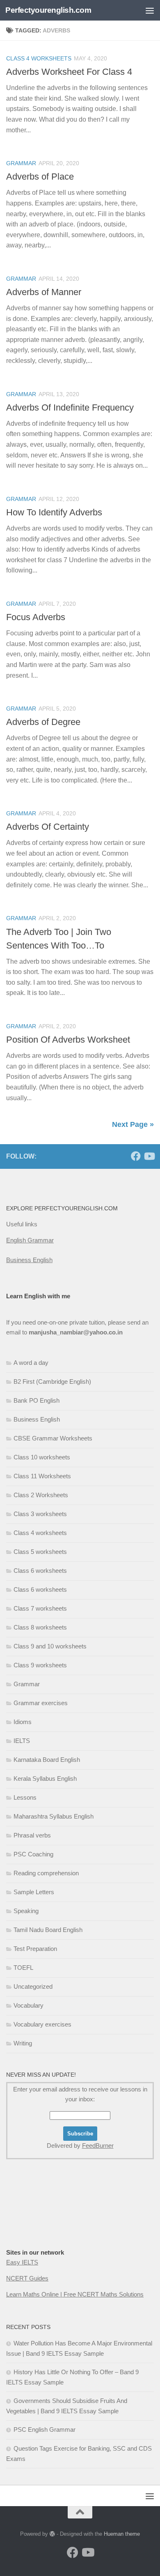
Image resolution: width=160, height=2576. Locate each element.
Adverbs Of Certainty (48, 827)
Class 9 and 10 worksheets (50, 1646)
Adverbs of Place (40, 177)
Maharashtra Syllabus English (54, 1816)
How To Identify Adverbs (54, 512)
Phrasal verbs (32, 1835)
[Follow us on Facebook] (136, 1156)
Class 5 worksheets (40, 1552)
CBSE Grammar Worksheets (53, 1438)
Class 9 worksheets (40, 1665)
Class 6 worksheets (40, 1571)
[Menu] (150, 10)
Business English (29, 1260)
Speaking (26, 1911)
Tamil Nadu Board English (48, 1930)
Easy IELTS (22, 2262)
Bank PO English (37, 1400)
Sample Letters (34, 1892)
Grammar (21, 163)
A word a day (31, 1363)
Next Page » (133, 1124)
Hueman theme (122, 2534)
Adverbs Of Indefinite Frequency (70, 407)
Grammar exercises (41, 1703)
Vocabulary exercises (42, 2024)
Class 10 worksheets (42, 1457)
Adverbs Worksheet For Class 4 (69, 72)
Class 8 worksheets (40, 1627)
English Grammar (30, 1240)
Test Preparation (35, 1949)
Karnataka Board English (47, 1760)
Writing (23, 2043)
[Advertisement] (47, 2220)
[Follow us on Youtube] (149, 1156)
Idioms (23, 1722)
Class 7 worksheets (40, 1608)
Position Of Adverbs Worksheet (68, 1040)
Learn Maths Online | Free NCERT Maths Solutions (75, 2294)
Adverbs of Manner (44, 292)
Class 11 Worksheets (42, 1476)
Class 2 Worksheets (41, 1495)
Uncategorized (33, 1986)
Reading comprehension (46, 1873)
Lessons (25, 1797)
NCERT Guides (27, 2278)
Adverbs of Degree (43, 722)
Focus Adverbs (36, 617)
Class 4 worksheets (39, 58)
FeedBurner (98, 2146)
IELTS (22, 1741)
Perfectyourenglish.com (48, 10)
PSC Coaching (33, 1854)
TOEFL (23, 1968)
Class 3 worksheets (40, 1514)
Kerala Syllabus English (45, 1779)
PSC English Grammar (45, 2429)
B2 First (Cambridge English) (52, 1381)
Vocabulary (29, 2005)
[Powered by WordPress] (52, 2534)
